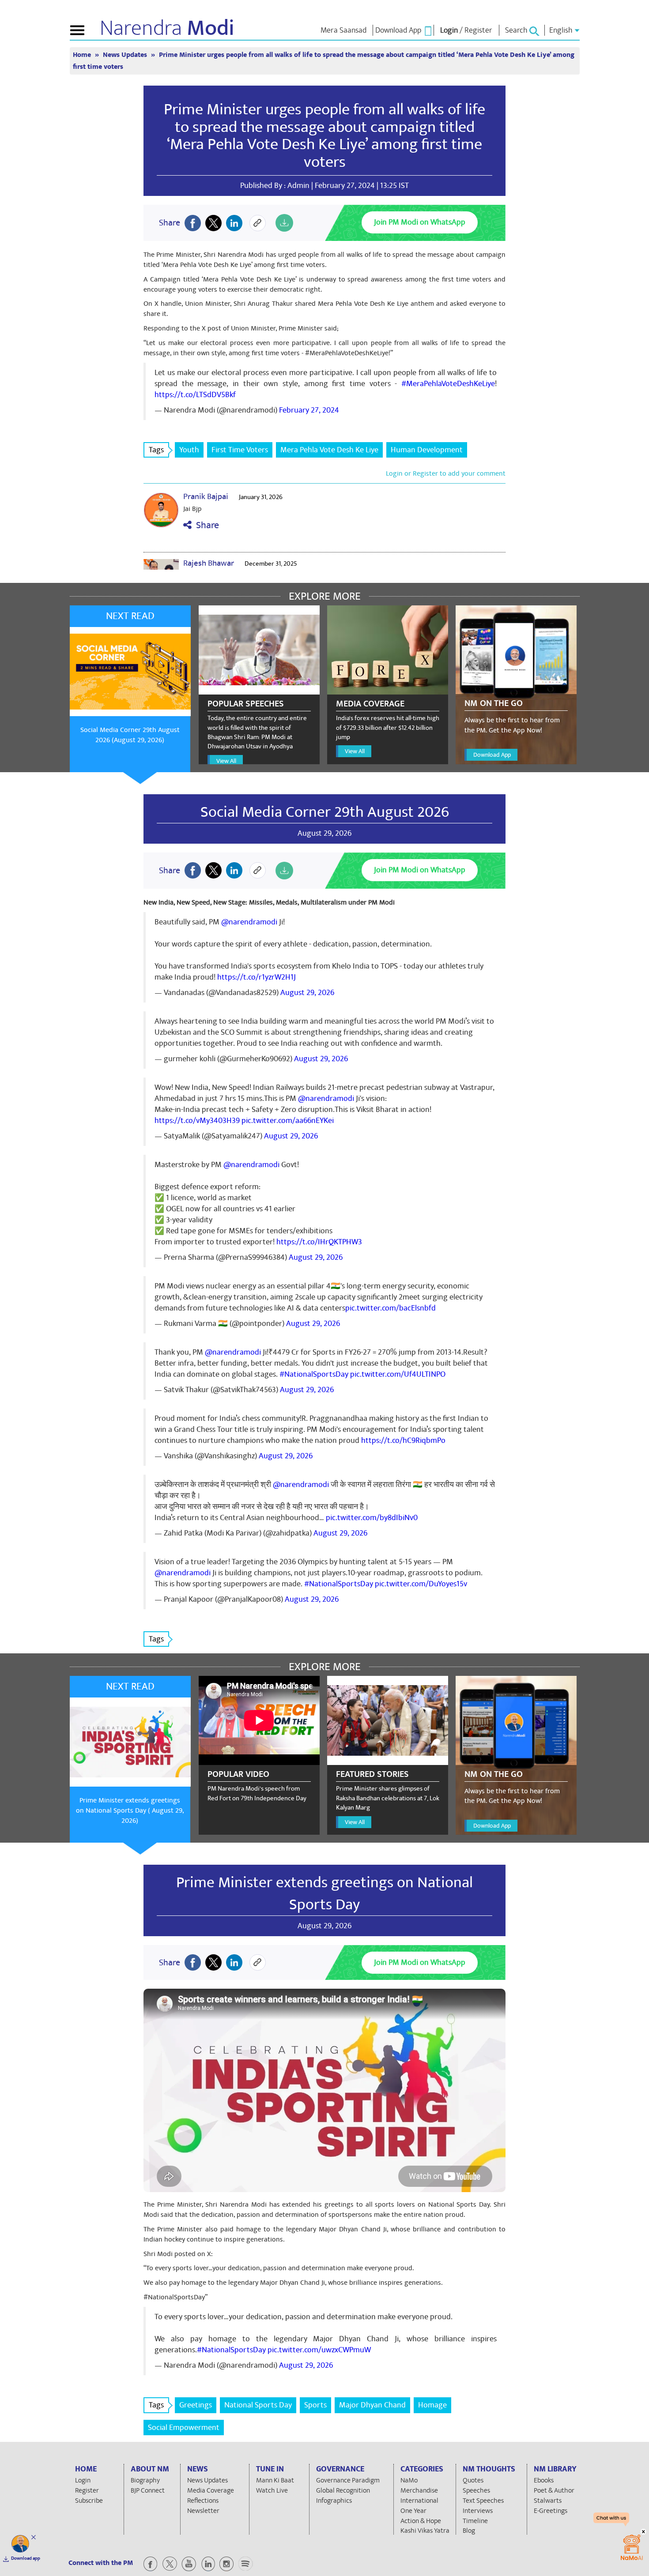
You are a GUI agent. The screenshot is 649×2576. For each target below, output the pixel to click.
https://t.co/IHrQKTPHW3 (319, 1242)
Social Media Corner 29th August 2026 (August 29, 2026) (130, 735)
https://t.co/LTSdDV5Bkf (195, 395)
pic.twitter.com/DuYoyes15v (421, 1584)
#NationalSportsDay (314, 1374)
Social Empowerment (184, 2428)
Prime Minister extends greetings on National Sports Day (324, 1893)
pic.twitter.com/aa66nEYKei (288, 1121)
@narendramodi (249, 922)
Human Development (427, 450)
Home (83, 55)
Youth (189, 450)
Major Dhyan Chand (372, 2405)
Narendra (167, 28)
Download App (492, 755)
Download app (26, 2558)
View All (226, 761)
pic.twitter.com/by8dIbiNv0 (372, 1518)
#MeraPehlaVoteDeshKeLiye (448, 384)
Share (205, 525)
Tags (156, 450)
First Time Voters (240, 450)
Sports (315, 2405)
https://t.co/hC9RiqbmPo (403, 1440)
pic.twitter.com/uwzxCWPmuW (319, 2350)
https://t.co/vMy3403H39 (197, 1121)
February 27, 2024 (309, 410)
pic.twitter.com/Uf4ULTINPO (398, 1374)
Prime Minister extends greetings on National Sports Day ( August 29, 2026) (130, 1810)
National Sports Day (258, 2405)
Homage (432, 2405)
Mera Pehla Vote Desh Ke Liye (329, 450)
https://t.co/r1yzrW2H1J (257, 977)
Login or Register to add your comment (446, 473)
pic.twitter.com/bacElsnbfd (391, 1308)
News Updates (126, 55)
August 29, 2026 (307, 993)
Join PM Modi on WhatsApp (420, 222)
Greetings (196, 2405)
